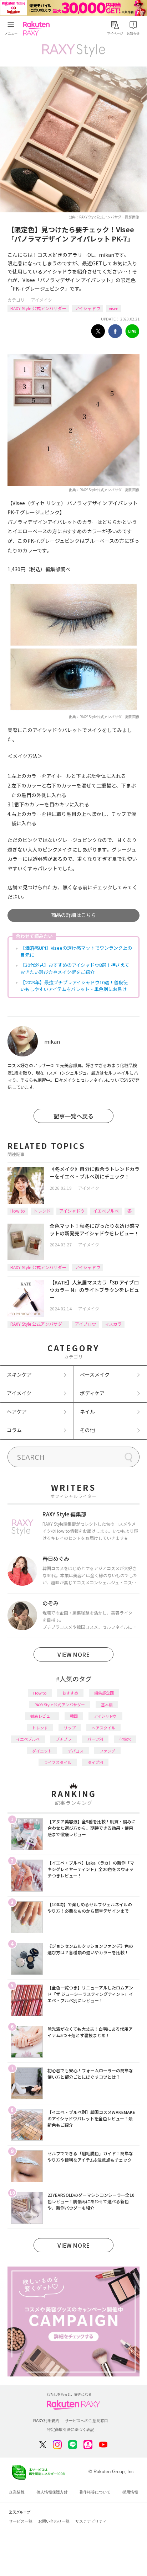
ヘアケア (17, 1411)
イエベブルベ (106, 1211)
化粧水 (125, 1739)
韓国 (74, 1716)
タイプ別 (95, 1762)
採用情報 (130, 2492)
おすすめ (70, 1693)
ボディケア (92, 1393)
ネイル (87, 1411)
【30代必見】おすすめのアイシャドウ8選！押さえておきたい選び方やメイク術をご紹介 (75, 968)
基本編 (107, 1705)
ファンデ (107, 1751)
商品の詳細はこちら (73, 915)
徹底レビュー (42, 1716)
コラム (14, 1430)
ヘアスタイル (103, 1728)
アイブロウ (85, 1324)
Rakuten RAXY (38, 28)
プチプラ (64, 1739)
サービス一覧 (21, 2521)
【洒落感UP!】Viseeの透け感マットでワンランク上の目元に (76, 951)
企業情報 (17, 2492)
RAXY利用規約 (46, 2421)
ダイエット (42, 1751)
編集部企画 (104, 1693)
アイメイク (42, 300)
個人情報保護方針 (52, 2492)
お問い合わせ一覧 (54, 2521)
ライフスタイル (58, 1762)
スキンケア (19, 1374)
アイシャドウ (88, 308)
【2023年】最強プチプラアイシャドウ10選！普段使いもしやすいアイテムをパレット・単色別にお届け (74, 986)
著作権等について (95, 2492)
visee (113, 308)
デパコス (76, 1751)
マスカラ (113, 1324)
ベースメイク (95, 1374)
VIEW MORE (73, 1654)
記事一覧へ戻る (73, 1116)
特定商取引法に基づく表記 (71, 2429)
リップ (70, 1728)
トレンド (42, 1211)
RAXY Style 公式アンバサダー (38, 308)
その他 (87, 1430)
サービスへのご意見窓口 (87, 2421)
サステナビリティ (91, 2521)
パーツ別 (95, 1739)
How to (18, 1211)
